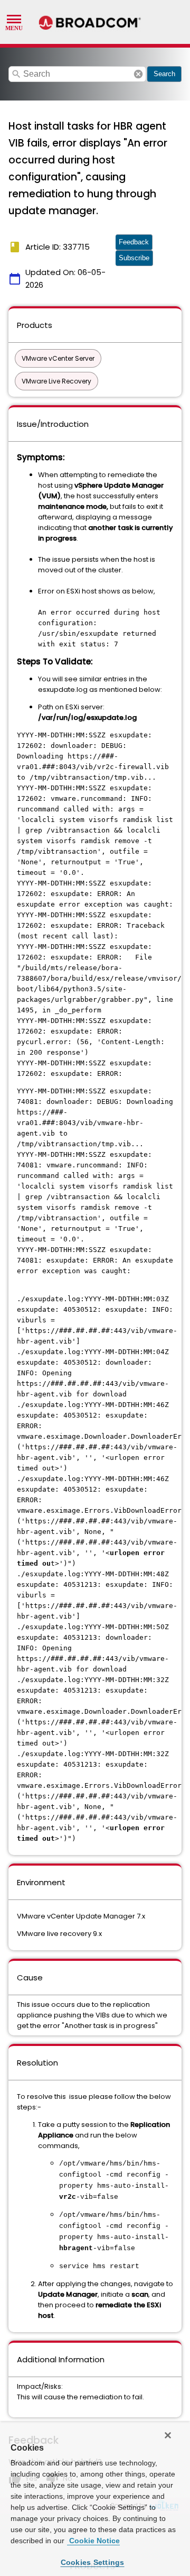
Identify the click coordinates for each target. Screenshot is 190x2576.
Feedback (134, 242)
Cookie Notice (93, 2541)
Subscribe (134, 258)
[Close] (168, 2435)
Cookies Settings (93, 2562)
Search (164, 74)
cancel (138, 74)
